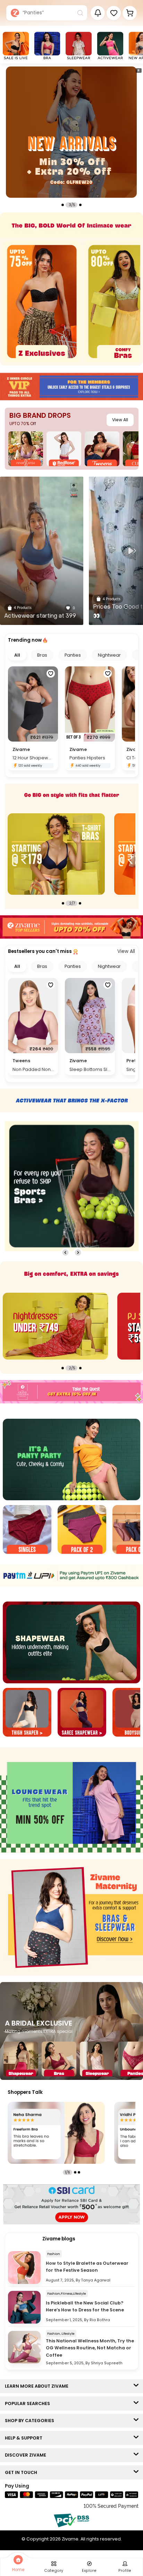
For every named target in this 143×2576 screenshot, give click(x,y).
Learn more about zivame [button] (38, 2386)
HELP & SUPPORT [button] (25, 2438)
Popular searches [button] (29, 2403)
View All (120, 420)
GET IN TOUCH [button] (23, 2472)
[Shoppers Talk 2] (56, 2133)
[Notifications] (98, 13)
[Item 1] (27, 1530)
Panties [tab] (73, 655)
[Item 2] (82, 1530)
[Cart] (130, 13)
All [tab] (17, 655)
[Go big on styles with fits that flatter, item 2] (56, 854)
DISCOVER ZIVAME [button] (27, 2455)
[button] (114, 13)
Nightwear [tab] (109, 655)
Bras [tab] (42, 655)
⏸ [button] (138, 70)
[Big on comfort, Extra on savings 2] (55, 1326)
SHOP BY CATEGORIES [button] (31, 2421)
